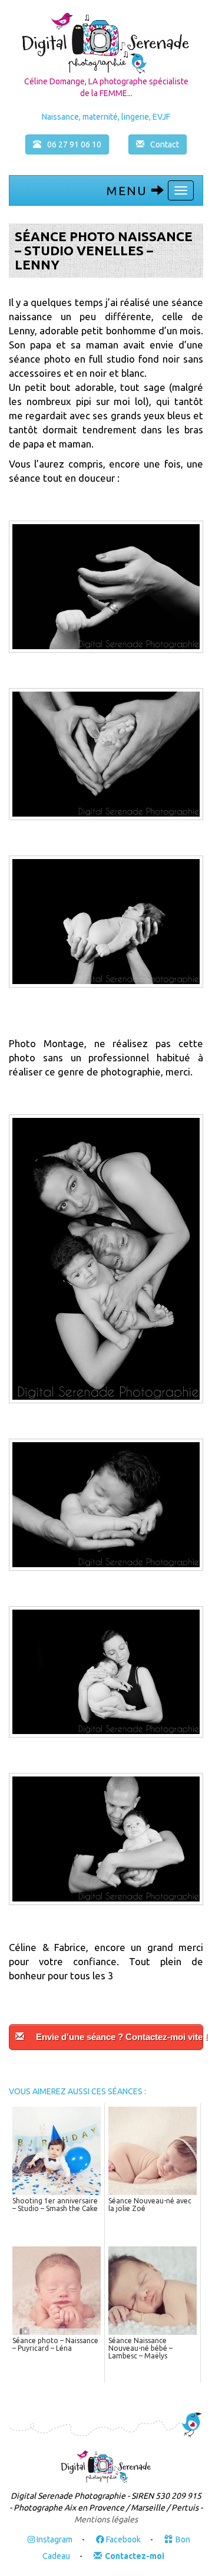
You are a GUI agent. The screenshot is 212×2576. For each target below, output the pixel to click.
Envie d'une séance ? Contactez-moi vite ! (120, 2037)
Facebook (122, 2539)
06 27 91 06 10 (74, 144)
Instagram (54, 2539)
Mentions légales (106, 2519)
